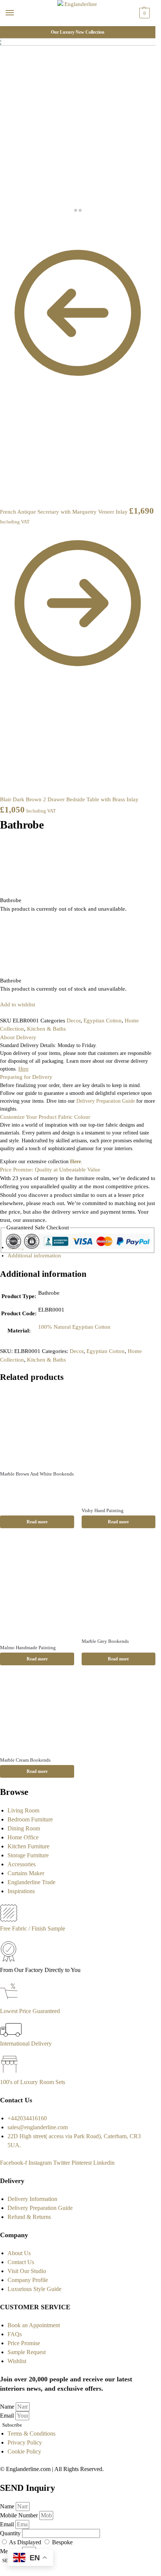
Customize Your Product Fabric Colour (45, 1117)
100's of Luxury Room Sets (33, 2082)
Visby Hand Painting (103, 1510)
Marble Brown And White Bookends (37, 1474)
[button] (144, 13)
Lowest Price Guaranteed (30, 2011)
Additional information (34, 1256)
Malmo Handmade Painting (28, 1648)
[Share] (8, 225)
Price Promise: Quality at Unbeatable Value (50, 1170)
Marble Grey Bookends (105, 1641)
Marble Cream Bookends (25, 1760)
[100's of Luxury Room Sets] (10, 2073)
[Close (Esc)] (2, 225)
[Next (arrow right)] (8, 233)
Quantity (11, 2533)
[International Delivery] (11, 2035)
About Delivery (18, 1037)
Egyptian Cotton (103, 1021)
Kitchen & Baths (46, 1029)
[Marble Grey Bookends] (119, 1586)
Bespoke (62, 2542)
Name (8, 2407)
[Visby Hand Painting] (119, 1446)
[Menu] (17, 13)
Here (75, 1162)
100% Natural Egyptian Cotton (74, 1327)
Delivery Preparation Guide (106, 1101)
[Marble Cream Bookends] (37, 1713)
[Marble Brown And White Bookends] (37, 1427)
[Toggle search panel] (8, 31)
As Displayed (26, 2542)
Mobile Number (20, 2515)
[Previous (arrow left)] (2, 233)
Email (8, 2416)
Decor (74, 1021)
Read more (37, 1522)
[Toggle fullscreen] (14, 225)
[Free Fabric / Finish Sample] (9, 1919)
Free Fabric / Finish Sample (33, 1928)
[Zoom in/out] (20, 225)
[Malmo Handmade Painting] (37, 1589)
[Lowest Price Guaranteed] (10, 2002)
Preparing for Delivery (26, 1077)
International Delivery (26, 2044)
